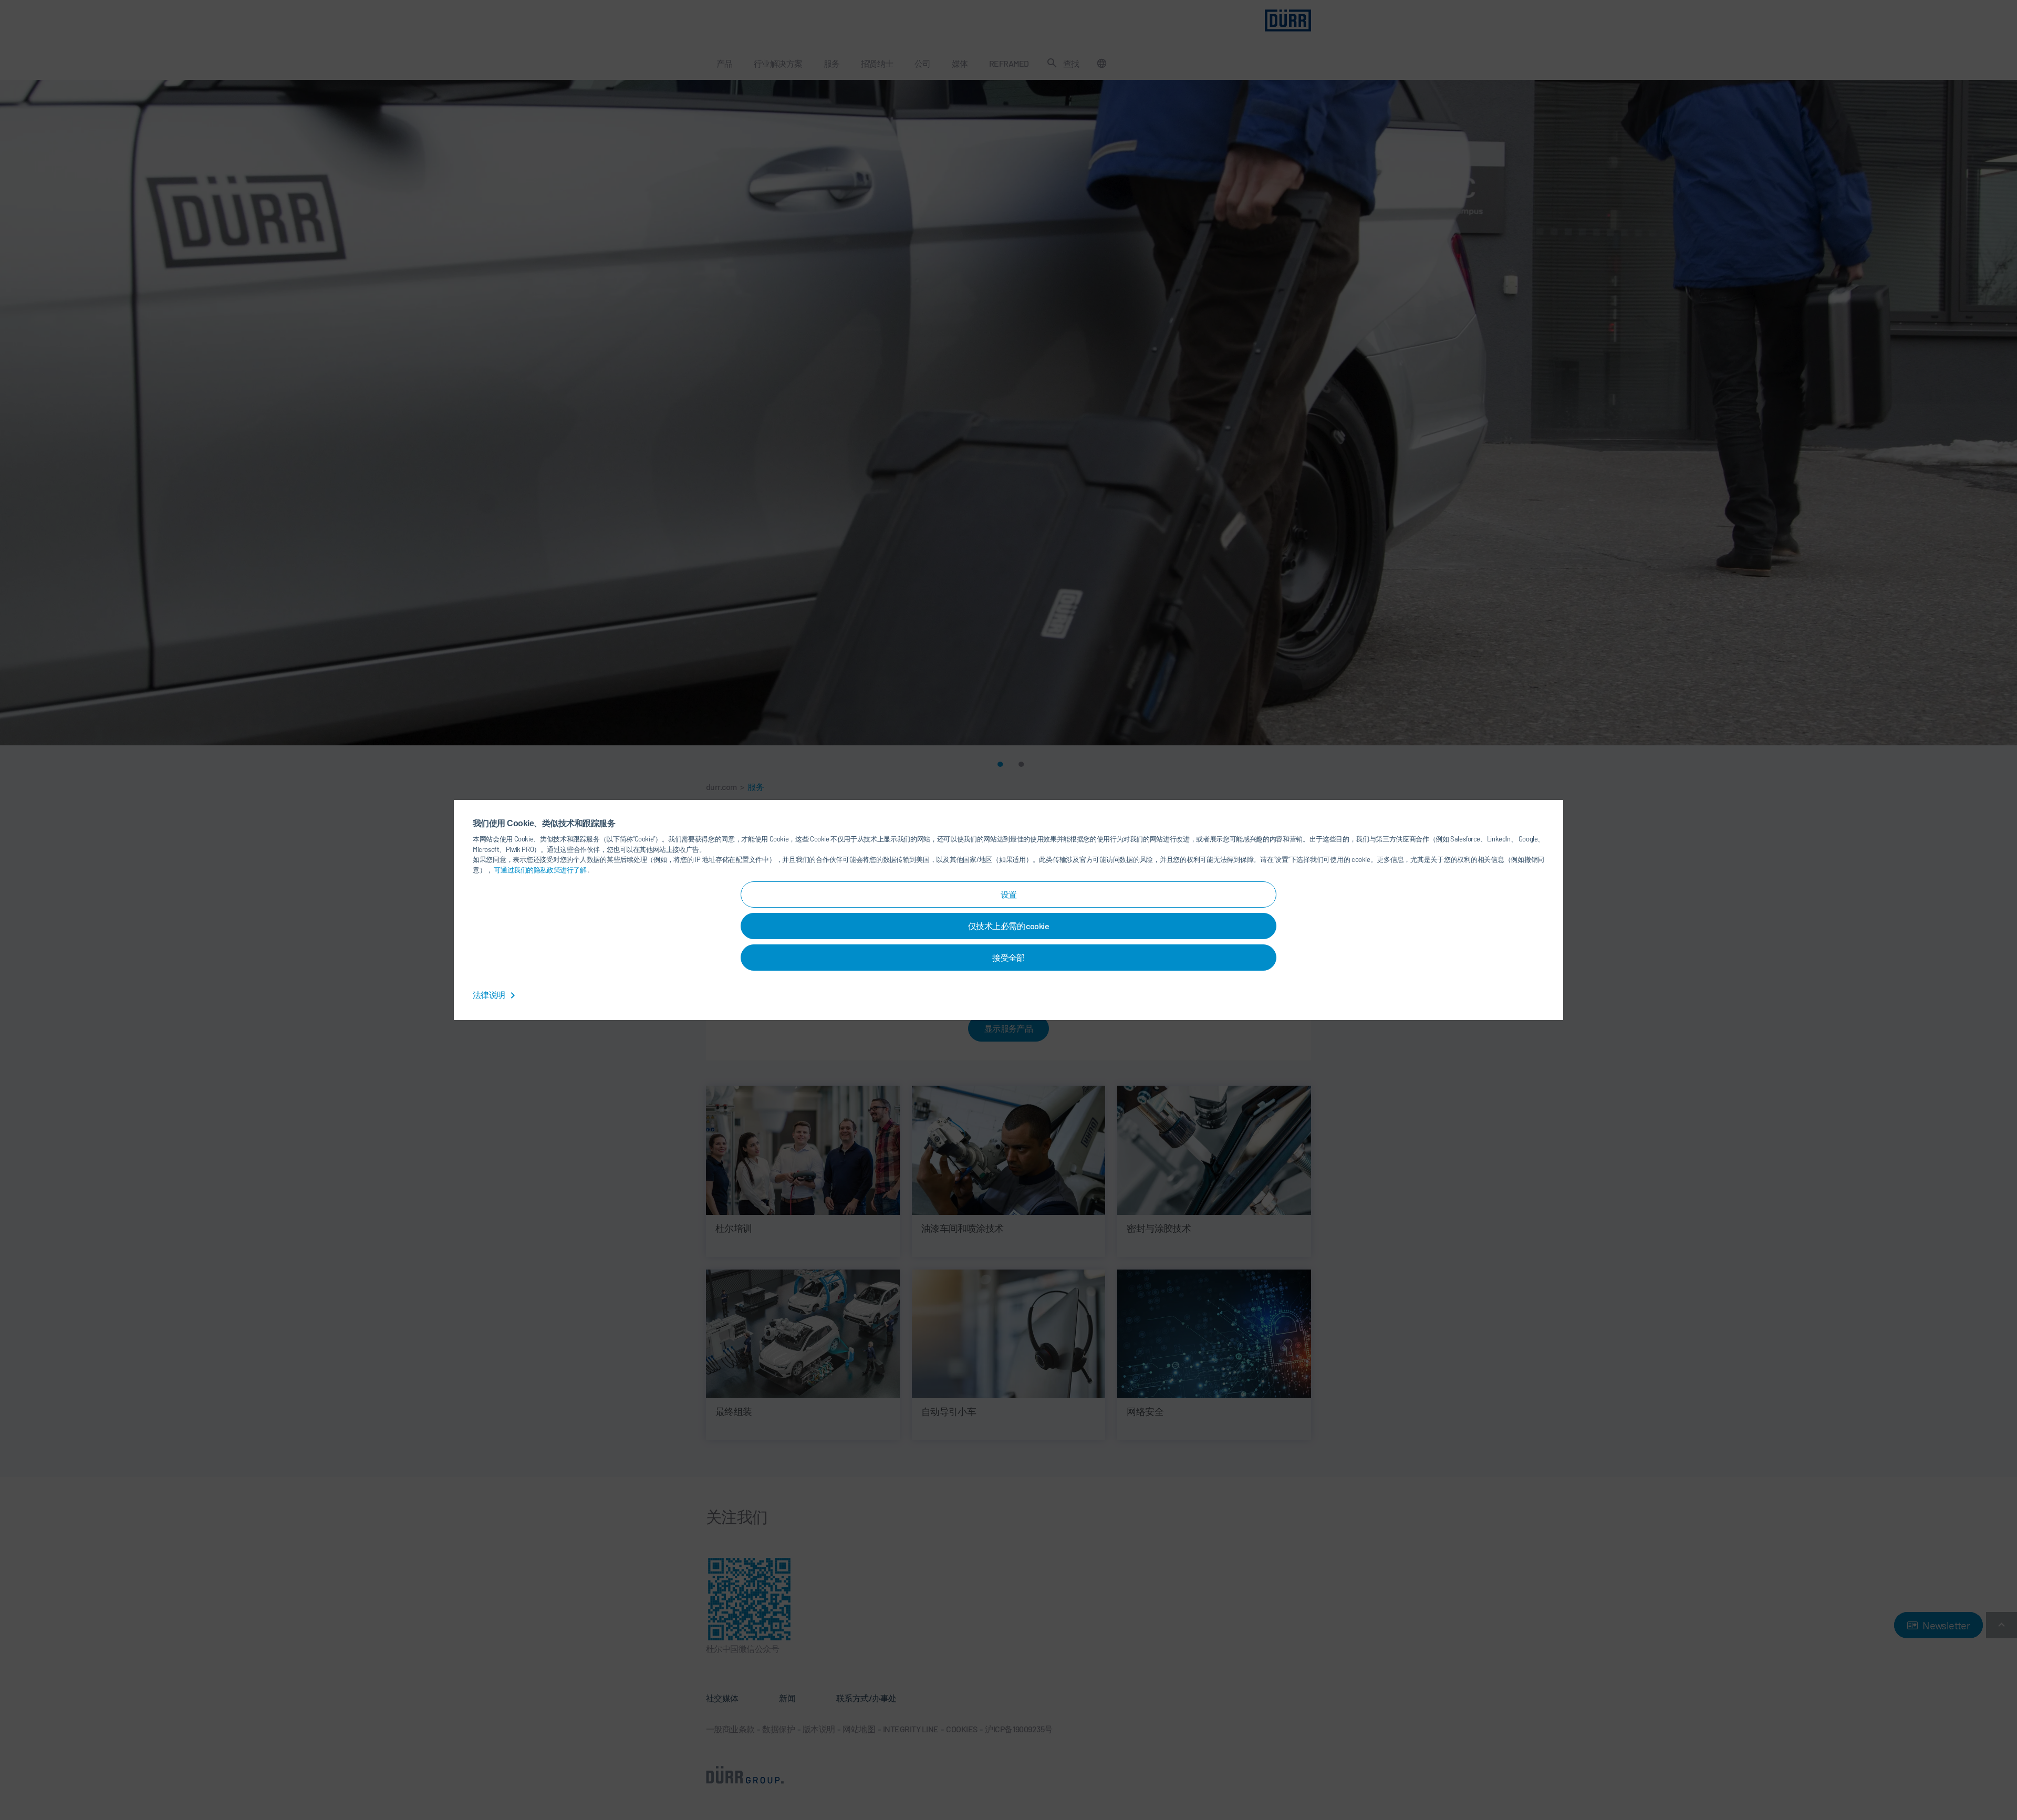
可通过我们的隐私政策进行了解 (541, 870)
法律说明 (490, 995)
